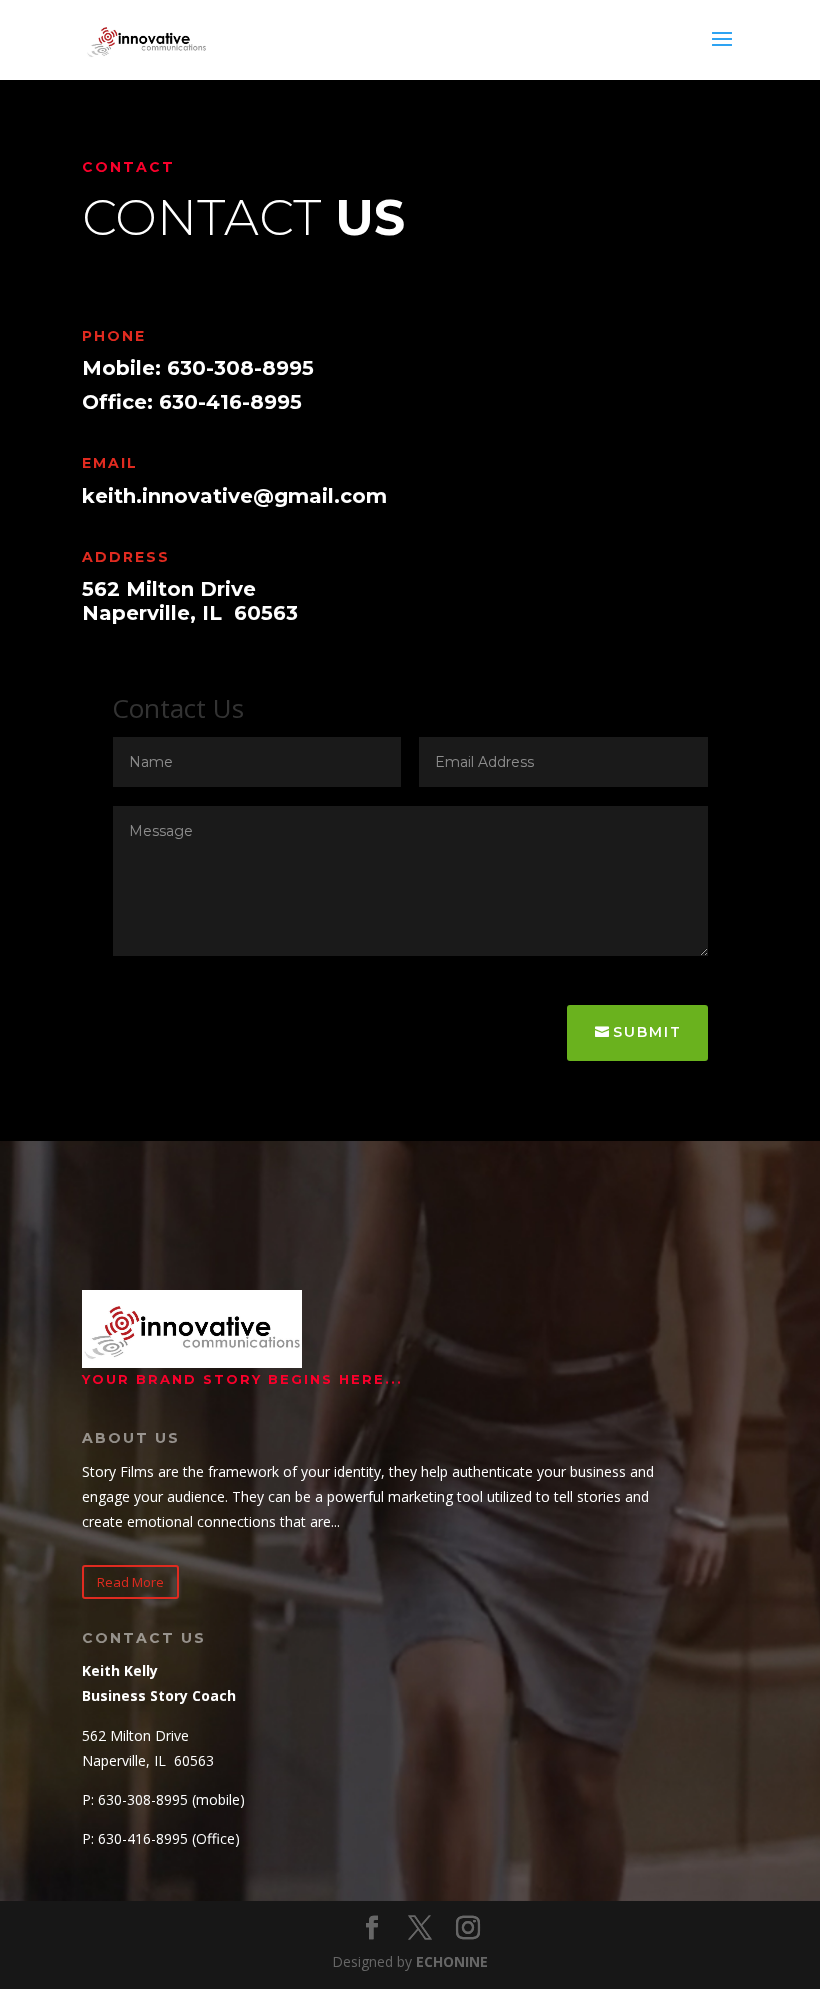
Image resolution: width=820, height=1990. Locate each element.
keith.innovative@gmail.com (234, 496)
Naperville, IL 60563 (190, 613)
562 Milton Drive (169, 589)
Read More (130, 1582)
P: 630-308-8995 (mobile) (163, 1799)
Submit (647, 1032)
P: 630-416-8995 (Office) (161, 1838)
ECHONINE (452, 1961)
